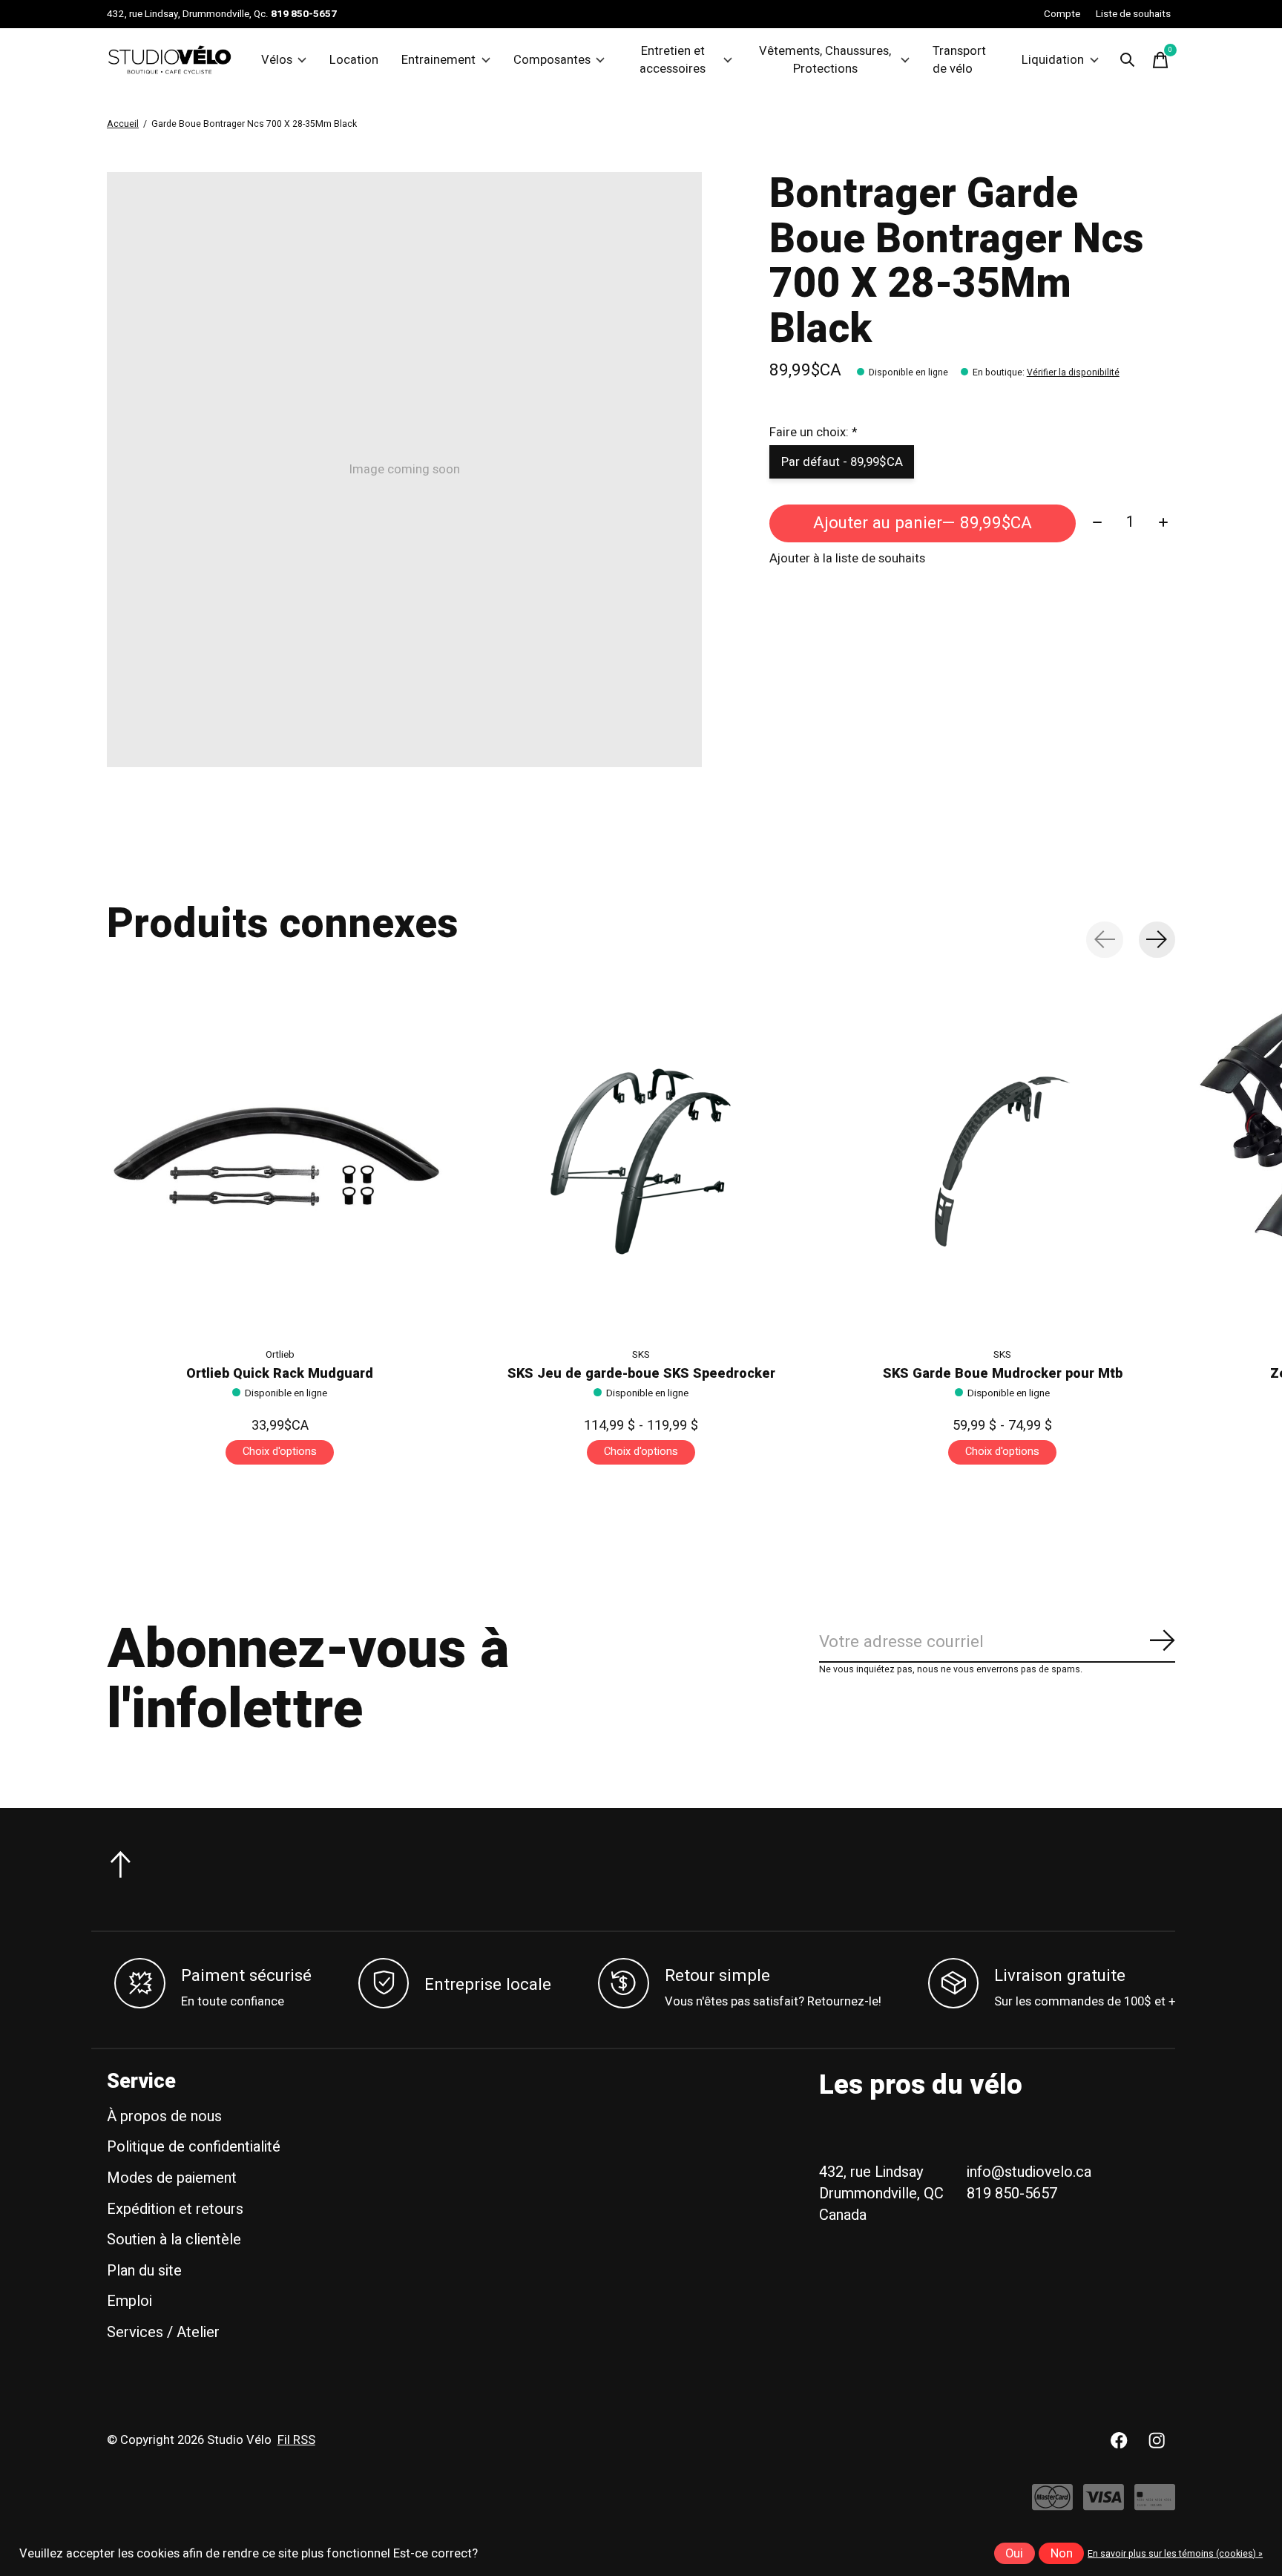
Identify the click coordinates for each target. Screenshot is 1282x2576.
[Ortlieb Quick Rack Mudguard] (280, 1162)
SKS (641, 1355)
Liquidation (1053, 60)
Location (354, 60)
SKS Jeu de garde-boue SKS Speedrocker (641, 1374)
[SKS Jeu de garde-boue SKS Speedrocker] (641, 1162)
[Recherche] (1128, 60)
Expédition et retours (175, 2209)
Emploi (129, 2301)
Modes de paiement (172, 2178)
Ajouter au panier (923, 523)
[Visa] (1104, 2504)
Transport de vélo (959, 60)
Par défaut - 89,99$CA (842, 462)
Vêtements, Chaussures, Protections (825, 60)
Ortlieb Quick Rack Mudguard (280, 1374)
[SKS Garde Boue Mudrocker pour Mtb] (1002, 1162)
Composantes (552, 60)
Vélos (277, 60)
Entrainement (438, 60)
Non (1062, 2554)
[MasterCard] (1052, 2504)
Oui (1014, 2554)
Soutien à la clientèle (174, 2240)
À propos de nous (164, 2116)
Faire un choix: (813, 433)
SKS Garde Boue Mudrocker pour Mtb (1003, 1374)
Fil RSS (296, 2440)
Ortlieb (280, 1355)
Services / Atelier (163, 2332)
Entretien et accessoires (673, 60)
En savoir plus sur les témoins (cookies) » (1175, 2554)
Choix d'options (280, 1452)
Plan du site (144, 2271)
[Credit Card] (1155, 2504)
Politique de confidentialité (194, 2147)
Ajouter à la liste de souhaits (847, 559)
